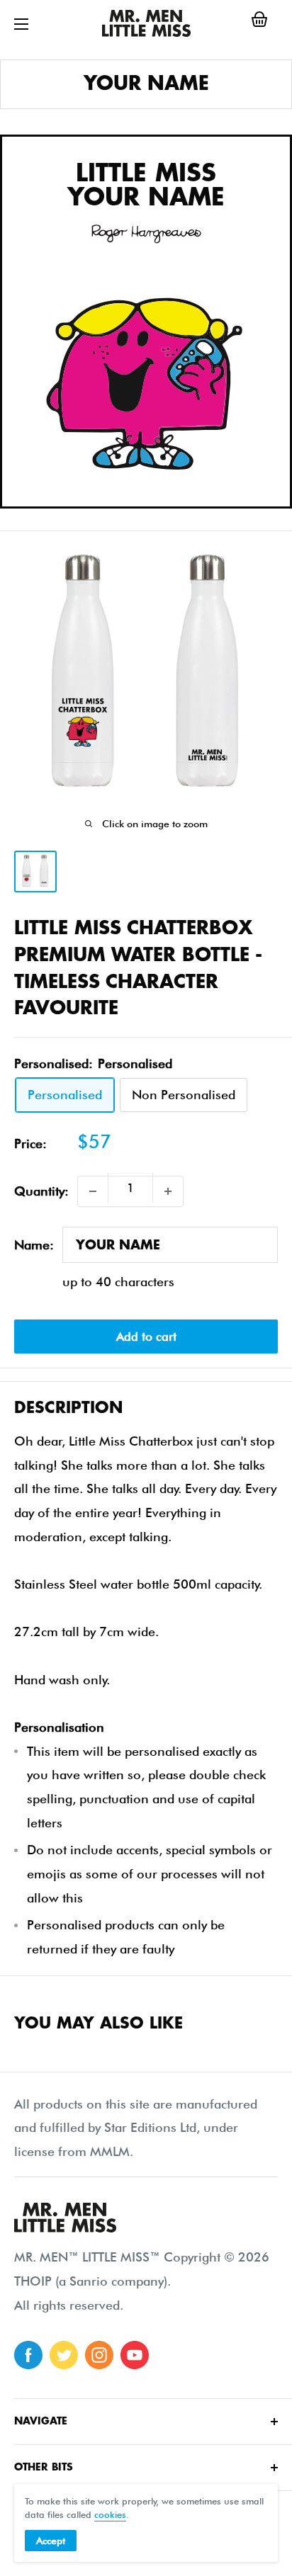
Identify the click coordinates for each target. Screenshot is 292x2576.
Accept (51, 2541)
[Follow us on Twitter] (64, 2355)
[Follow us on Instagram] (99, 2355)
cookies (110, 2514)
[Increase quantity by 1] (168, 1191)
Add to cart (146, 1337)
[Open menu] (21, 24)
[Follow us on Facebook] (28, 2355)
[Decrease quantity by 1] (93, 1191)
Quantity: (41, 1191)
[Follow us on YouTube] (135, 2355)
